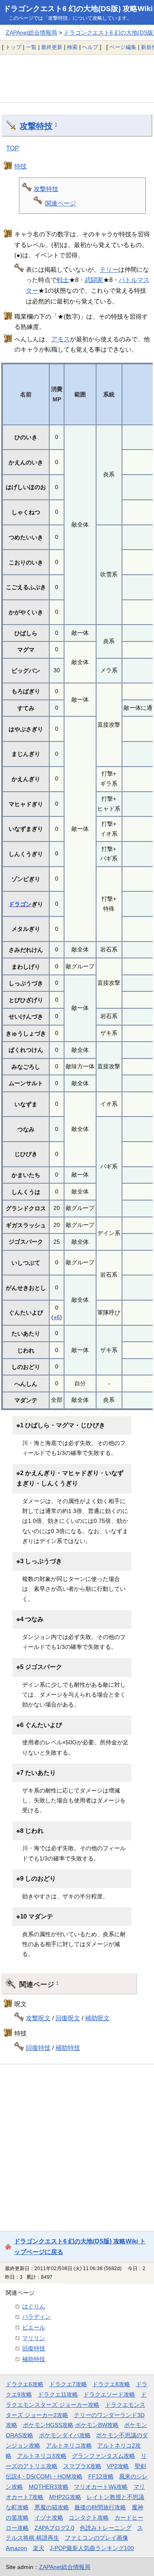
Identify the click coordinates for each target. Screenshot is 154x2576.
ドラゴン (20, 904)
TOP (13, 148)
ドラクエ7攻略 (68, 2384)
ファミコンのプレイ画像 (97, 2538)
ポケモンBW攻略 (97, 2425)
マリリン (34, 2338)
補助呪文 (97, 2018)
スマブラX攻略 (82, 2466)
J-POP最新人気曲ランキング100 (92, 2548)
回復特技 (38, 2048)
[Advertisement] (77, 78)
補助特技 (68, 2048)
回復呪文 (68, 2018)
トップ (13, 47)
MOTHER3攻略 (49, 2487)
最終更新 (52, 47)
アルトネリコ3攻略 (42, 2456)
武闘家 (94, 280)
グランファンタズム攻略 (103, 2456)
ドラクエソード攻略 (109, 2394)
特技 (21, 166)
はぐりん (34, 2306)
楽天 (39, 2548)
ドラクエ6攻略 (25, 2384)
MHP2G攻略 (65, 2497)
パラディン (37, 2317)
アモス (61, 339)
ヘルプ (90, 47)
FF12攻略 (101, 2476)
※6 (57, 1317)
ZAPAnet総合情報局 (31, 33)
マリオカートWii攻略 (101, 2487)
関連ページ (61, 203)
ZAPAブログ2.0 (54, 2528)
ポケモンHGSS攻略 (48, 2425)
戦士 (63, 280)
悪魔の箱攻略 (52, 2507)
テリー (109, 269)
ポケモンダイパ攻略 (65, 2435)
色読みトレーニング (106, 2528)
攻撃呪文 (38, 2018)
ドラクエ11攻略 (58, 2394)
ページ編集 (123, 47)
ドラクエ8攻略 (111, 2384)
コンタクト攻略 (89, 2518)
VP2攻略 (118, 2466)
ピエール (34, 2327)
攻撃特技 (36, 126)
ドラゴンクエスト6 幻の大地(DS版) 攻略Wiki (78, 9)
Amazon (16, 2548)
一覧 (31, 47)
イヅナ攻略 (49, 2518)
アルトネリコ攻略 (69, 2445)
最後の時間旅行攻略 (100, 2507)
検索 (72, 47)
